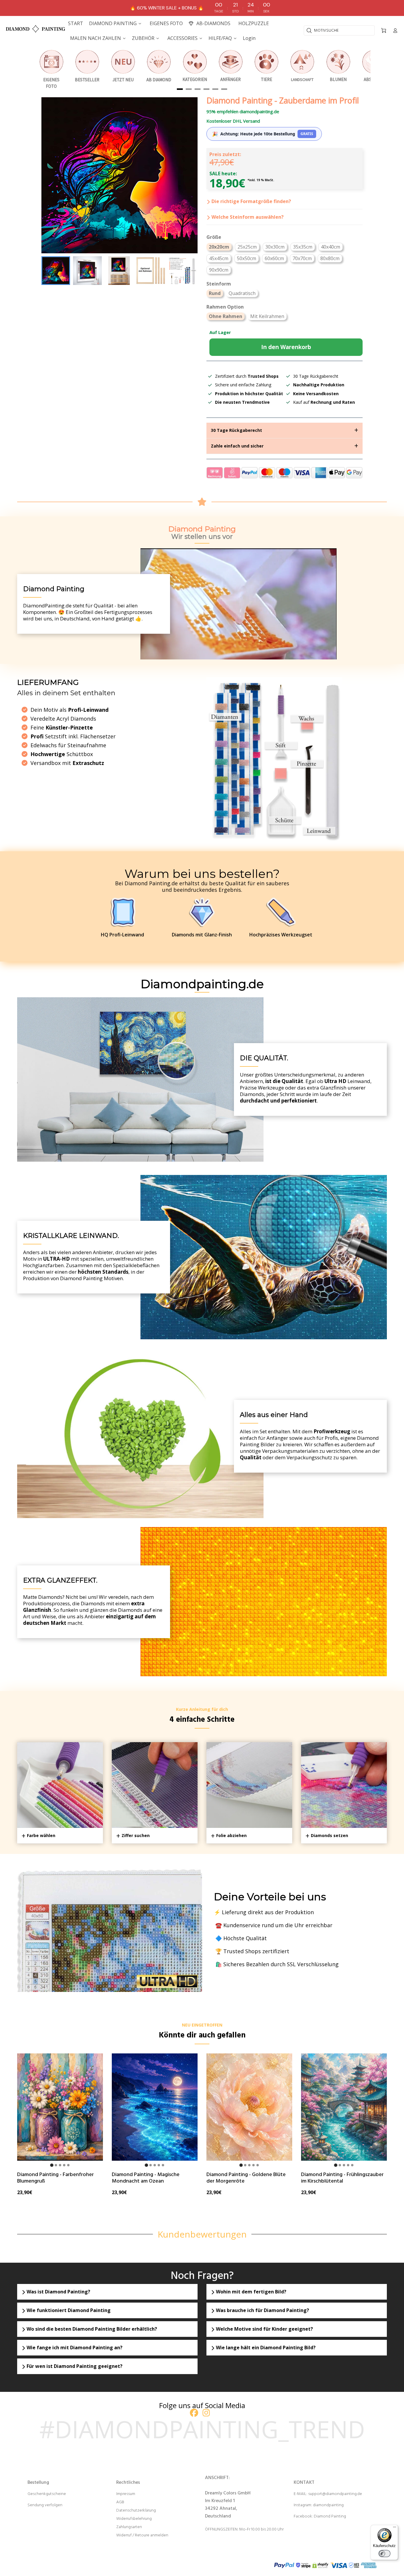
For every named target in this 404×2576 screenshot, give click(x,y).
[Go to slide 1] (52, 2165)
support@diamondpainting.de (335, 2494)
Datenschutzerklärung (136, 2511)
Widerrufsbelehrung (134, 2519)
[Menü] (395, 2528)
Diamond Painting (330, 2516)
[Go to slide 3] (60, 2165)
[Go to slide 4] (64, 2165)
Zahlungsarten (129, 2527)
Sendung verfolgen (45, 2505)
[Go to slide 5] (68, 2165)
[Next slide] (189, 271)
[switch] (384, 2554)
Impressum (126, 2494)
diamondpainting (328, 2505)
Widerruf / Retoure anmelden (142, 2535)
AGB (120, 2502)
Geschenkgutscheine (47, 2494)
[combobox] (339, 30)
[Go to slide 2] (56, 2165)
